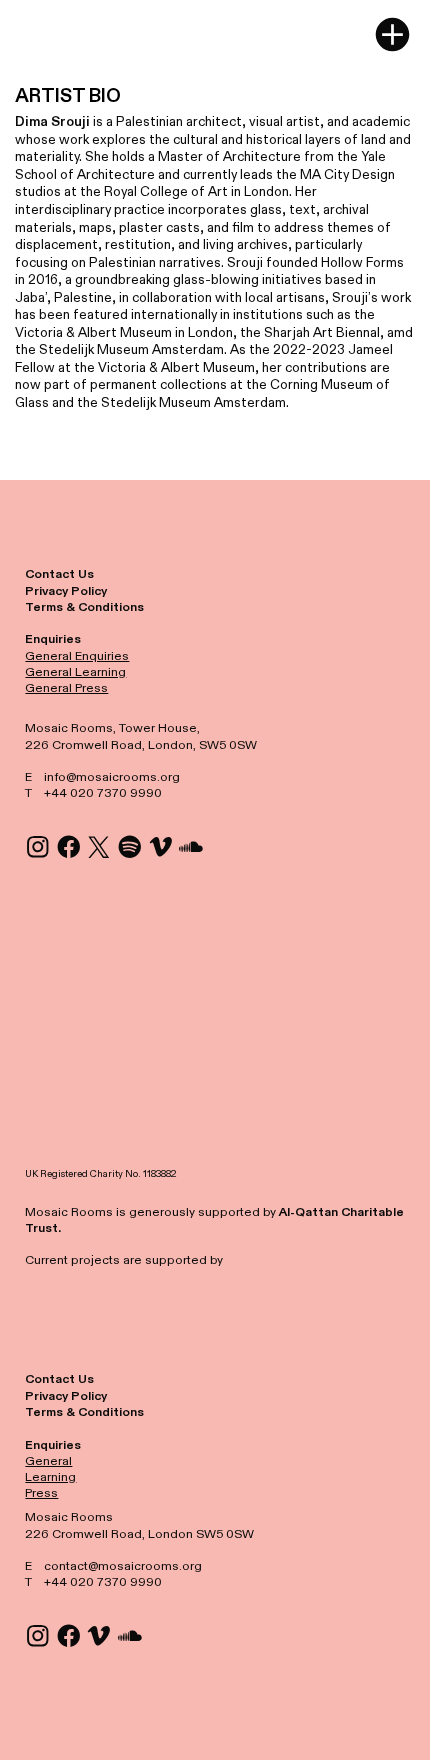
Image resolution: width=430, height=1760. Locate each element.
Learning (50, 1477)
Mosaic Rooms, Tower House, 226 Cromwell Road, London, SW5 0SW (141, 736)
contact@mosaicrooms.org (123, 1566)
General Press (66, 688)
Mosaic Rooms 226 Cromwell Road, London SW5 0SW (139, 1525)
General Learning (75, 672)
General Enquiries (77, 656)
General (48, 1461)
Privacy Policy (66, 591)
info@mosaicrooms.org (112, 777)
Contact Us (59, 574)
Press (41, 1493)
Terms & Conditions (84, 607)
